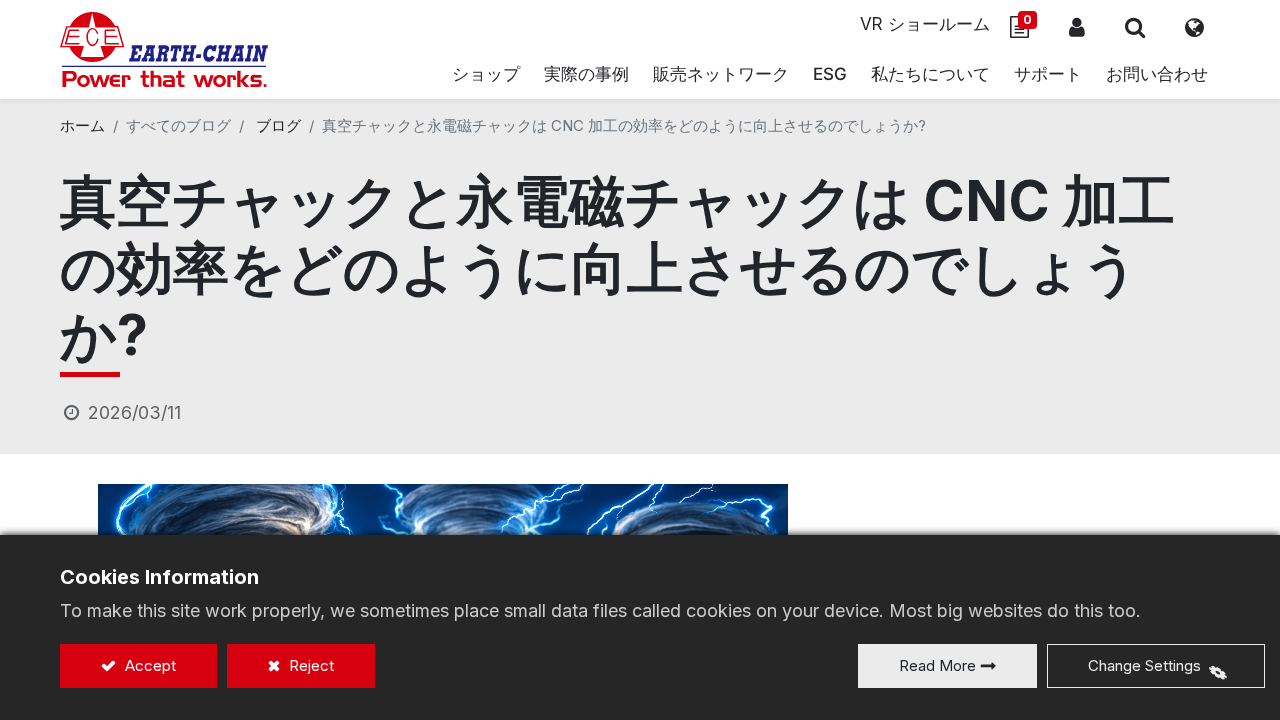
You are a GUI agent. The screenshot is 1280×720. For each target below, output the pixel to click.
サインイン (1077, 27)
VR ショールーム (925, 24)
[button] (1135, 27)
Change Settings (1144, 665)
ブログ (278, 125)
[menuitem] (721, 75)
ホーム (82, 125)
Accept (148, 665)
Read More (937, 665)
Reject (309, 665)
